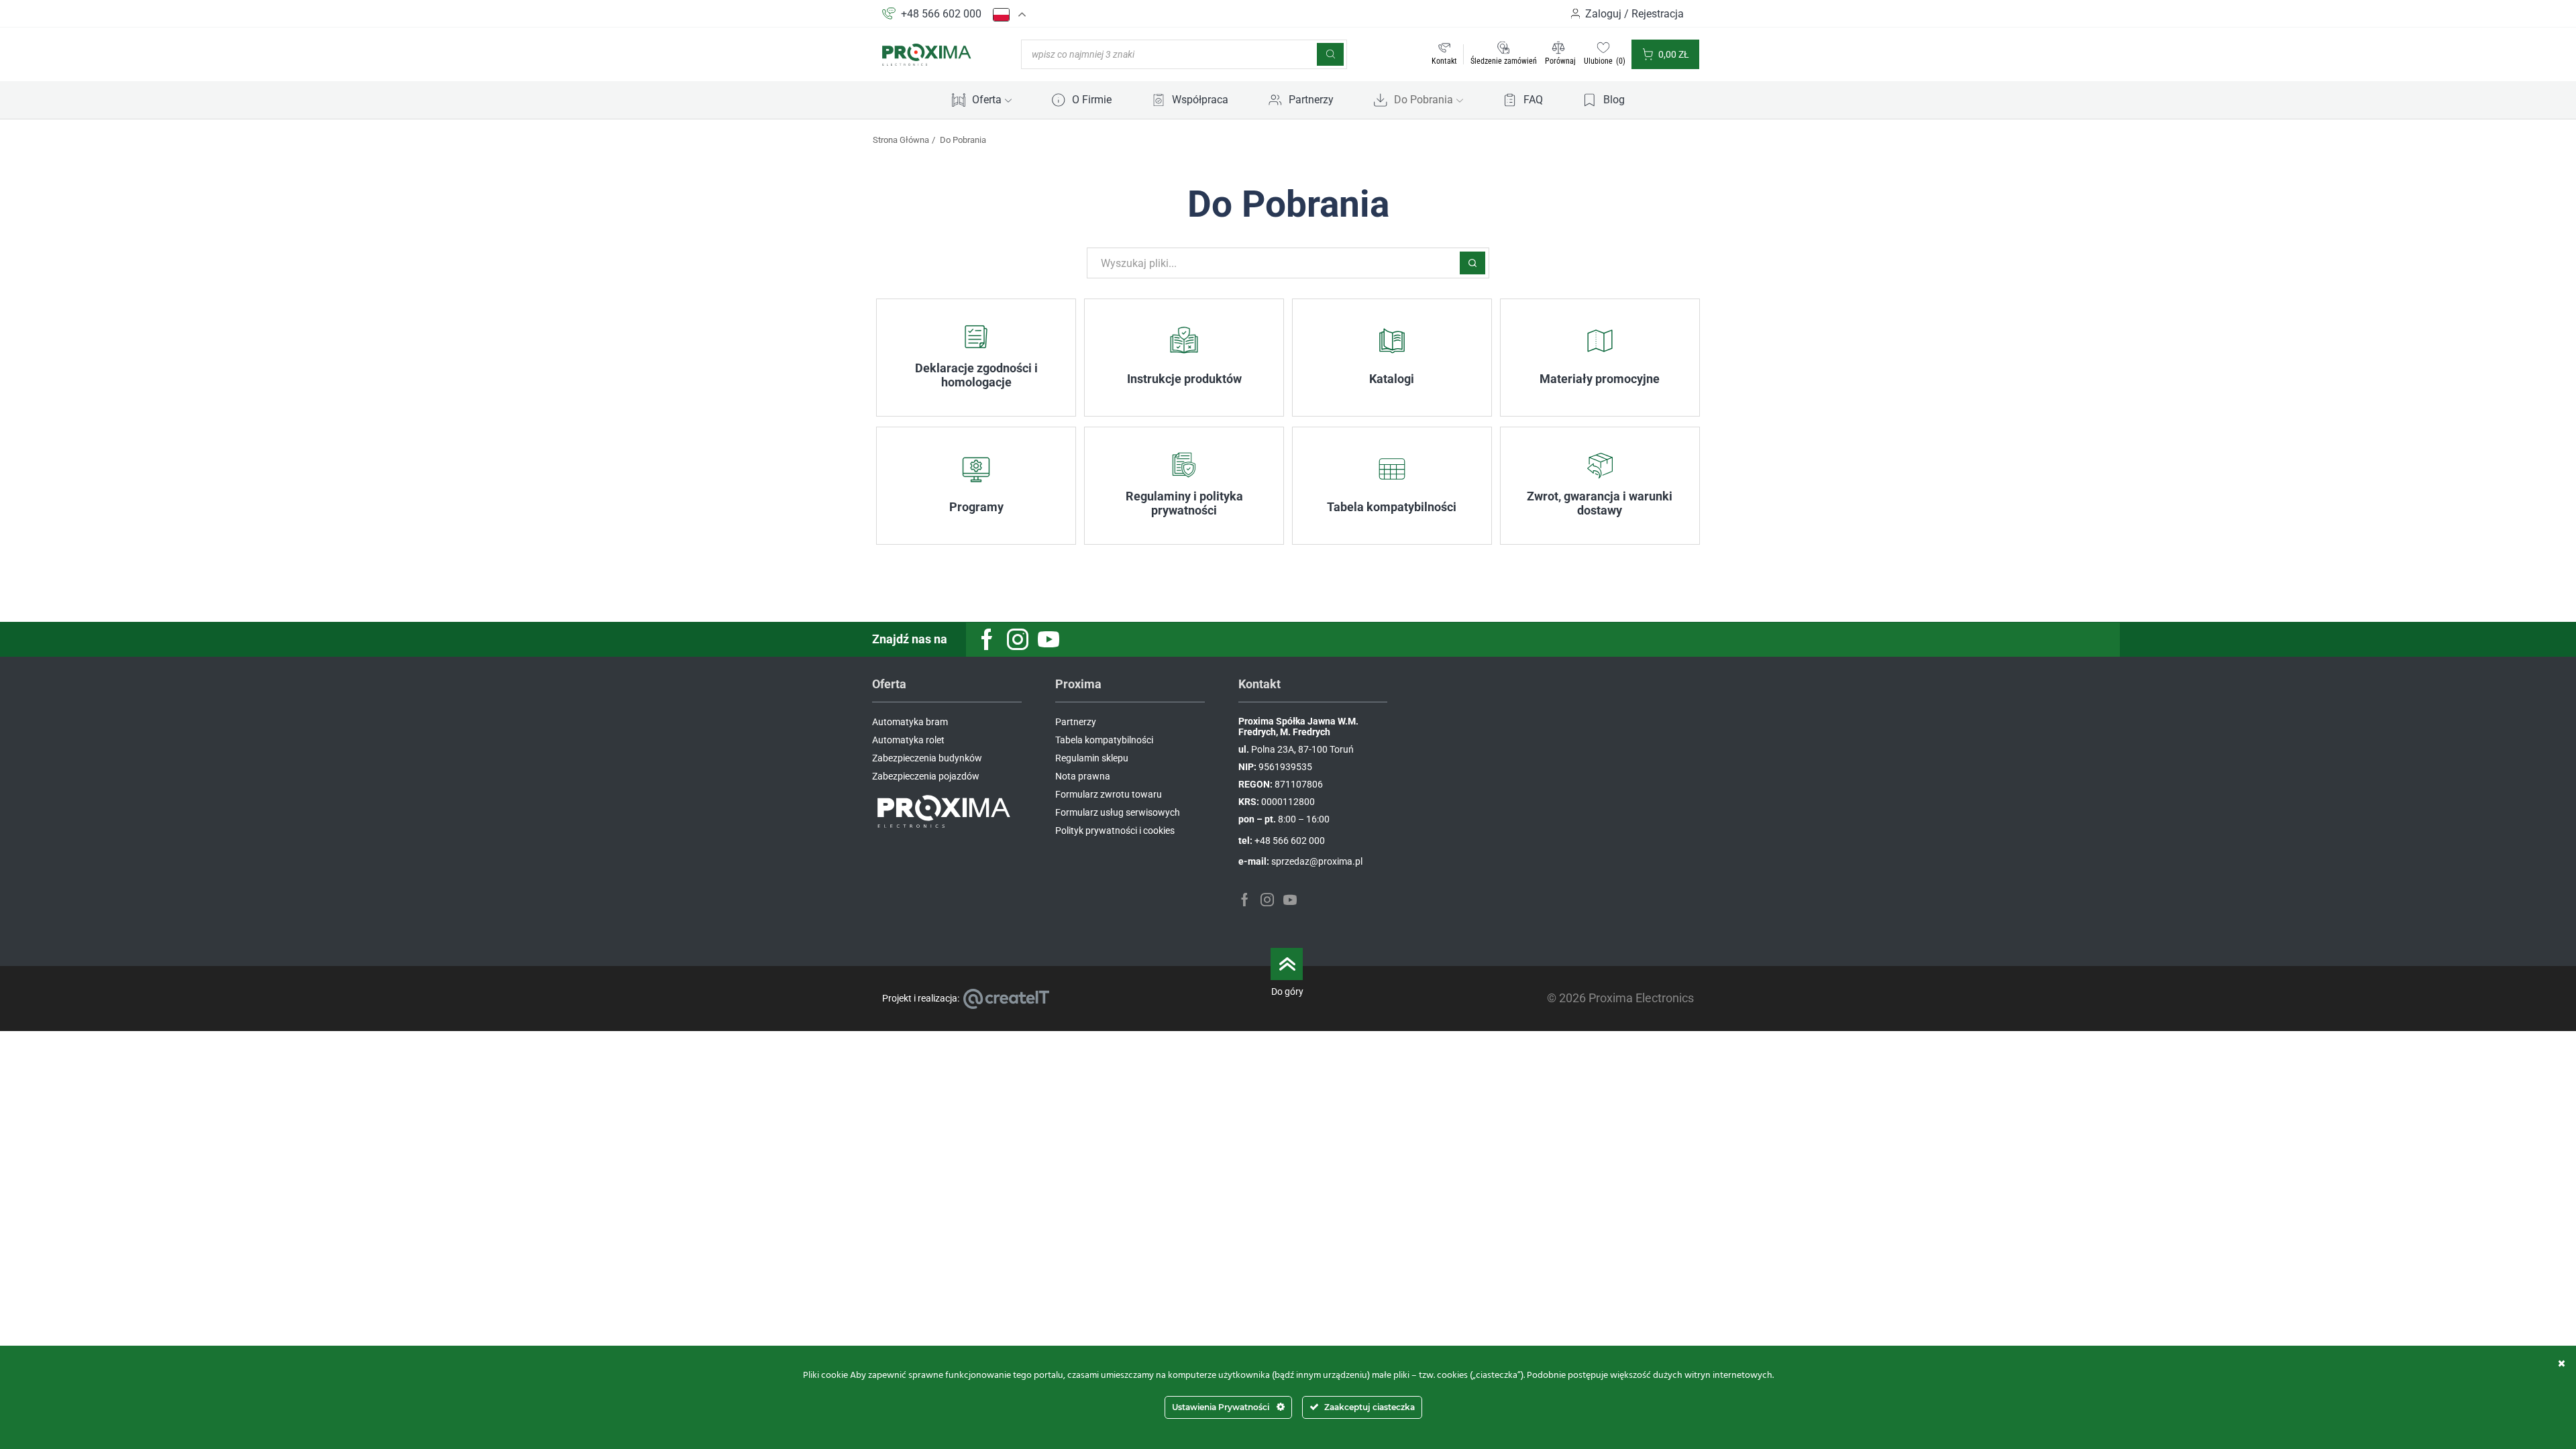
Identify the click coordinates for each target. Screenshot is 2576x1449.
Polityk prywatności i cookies (1115, 830)
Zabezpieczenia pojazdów (926, 776)
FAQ (1533, 100)
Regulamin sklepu (1092, 758)
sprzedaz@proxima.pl (1317, 861)
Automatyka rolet (908, 740)
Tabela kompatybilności (1104, 740)
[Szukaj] (1330, 54)
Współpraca (1200, 100)
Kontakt (1444, 61)
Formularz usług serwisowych (1118, 812)
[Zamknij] (2562, 1363)
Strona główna (901, 140)
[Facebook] (987, 639)
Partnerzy (1311, 100)
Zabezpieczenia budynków (927, 758)
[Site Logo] (927, 54)
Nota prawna (1083, 776)
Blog (1614, 100)
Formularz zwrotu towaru (1109, 794)
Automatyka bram (910, 722)
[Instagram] (1018, 639)
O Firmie (1092, 100)
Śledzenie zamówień (1504, 61)
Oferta (987, 100)
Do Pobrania (1424, 100)
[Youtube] (1049, 639)
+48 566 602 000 (941, 14)
